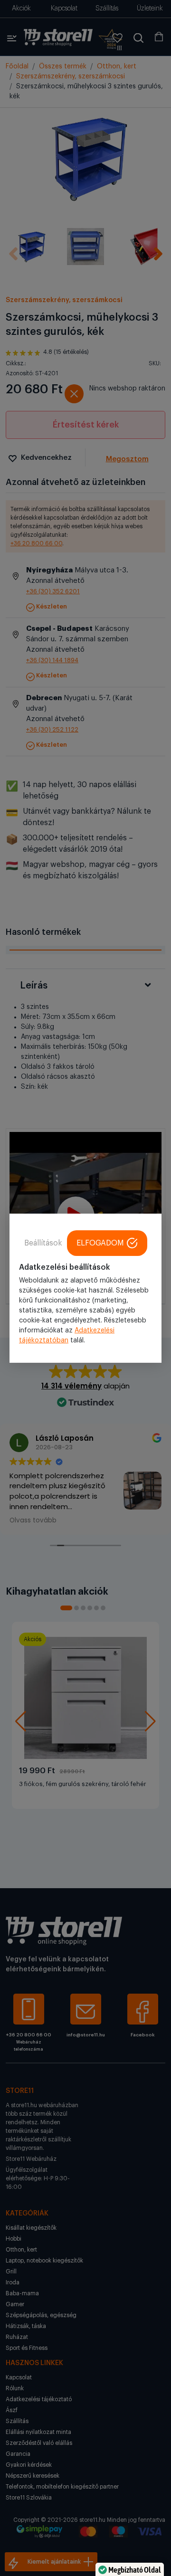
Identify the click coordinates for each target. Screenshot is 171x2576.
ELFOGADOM (100, 1243)
